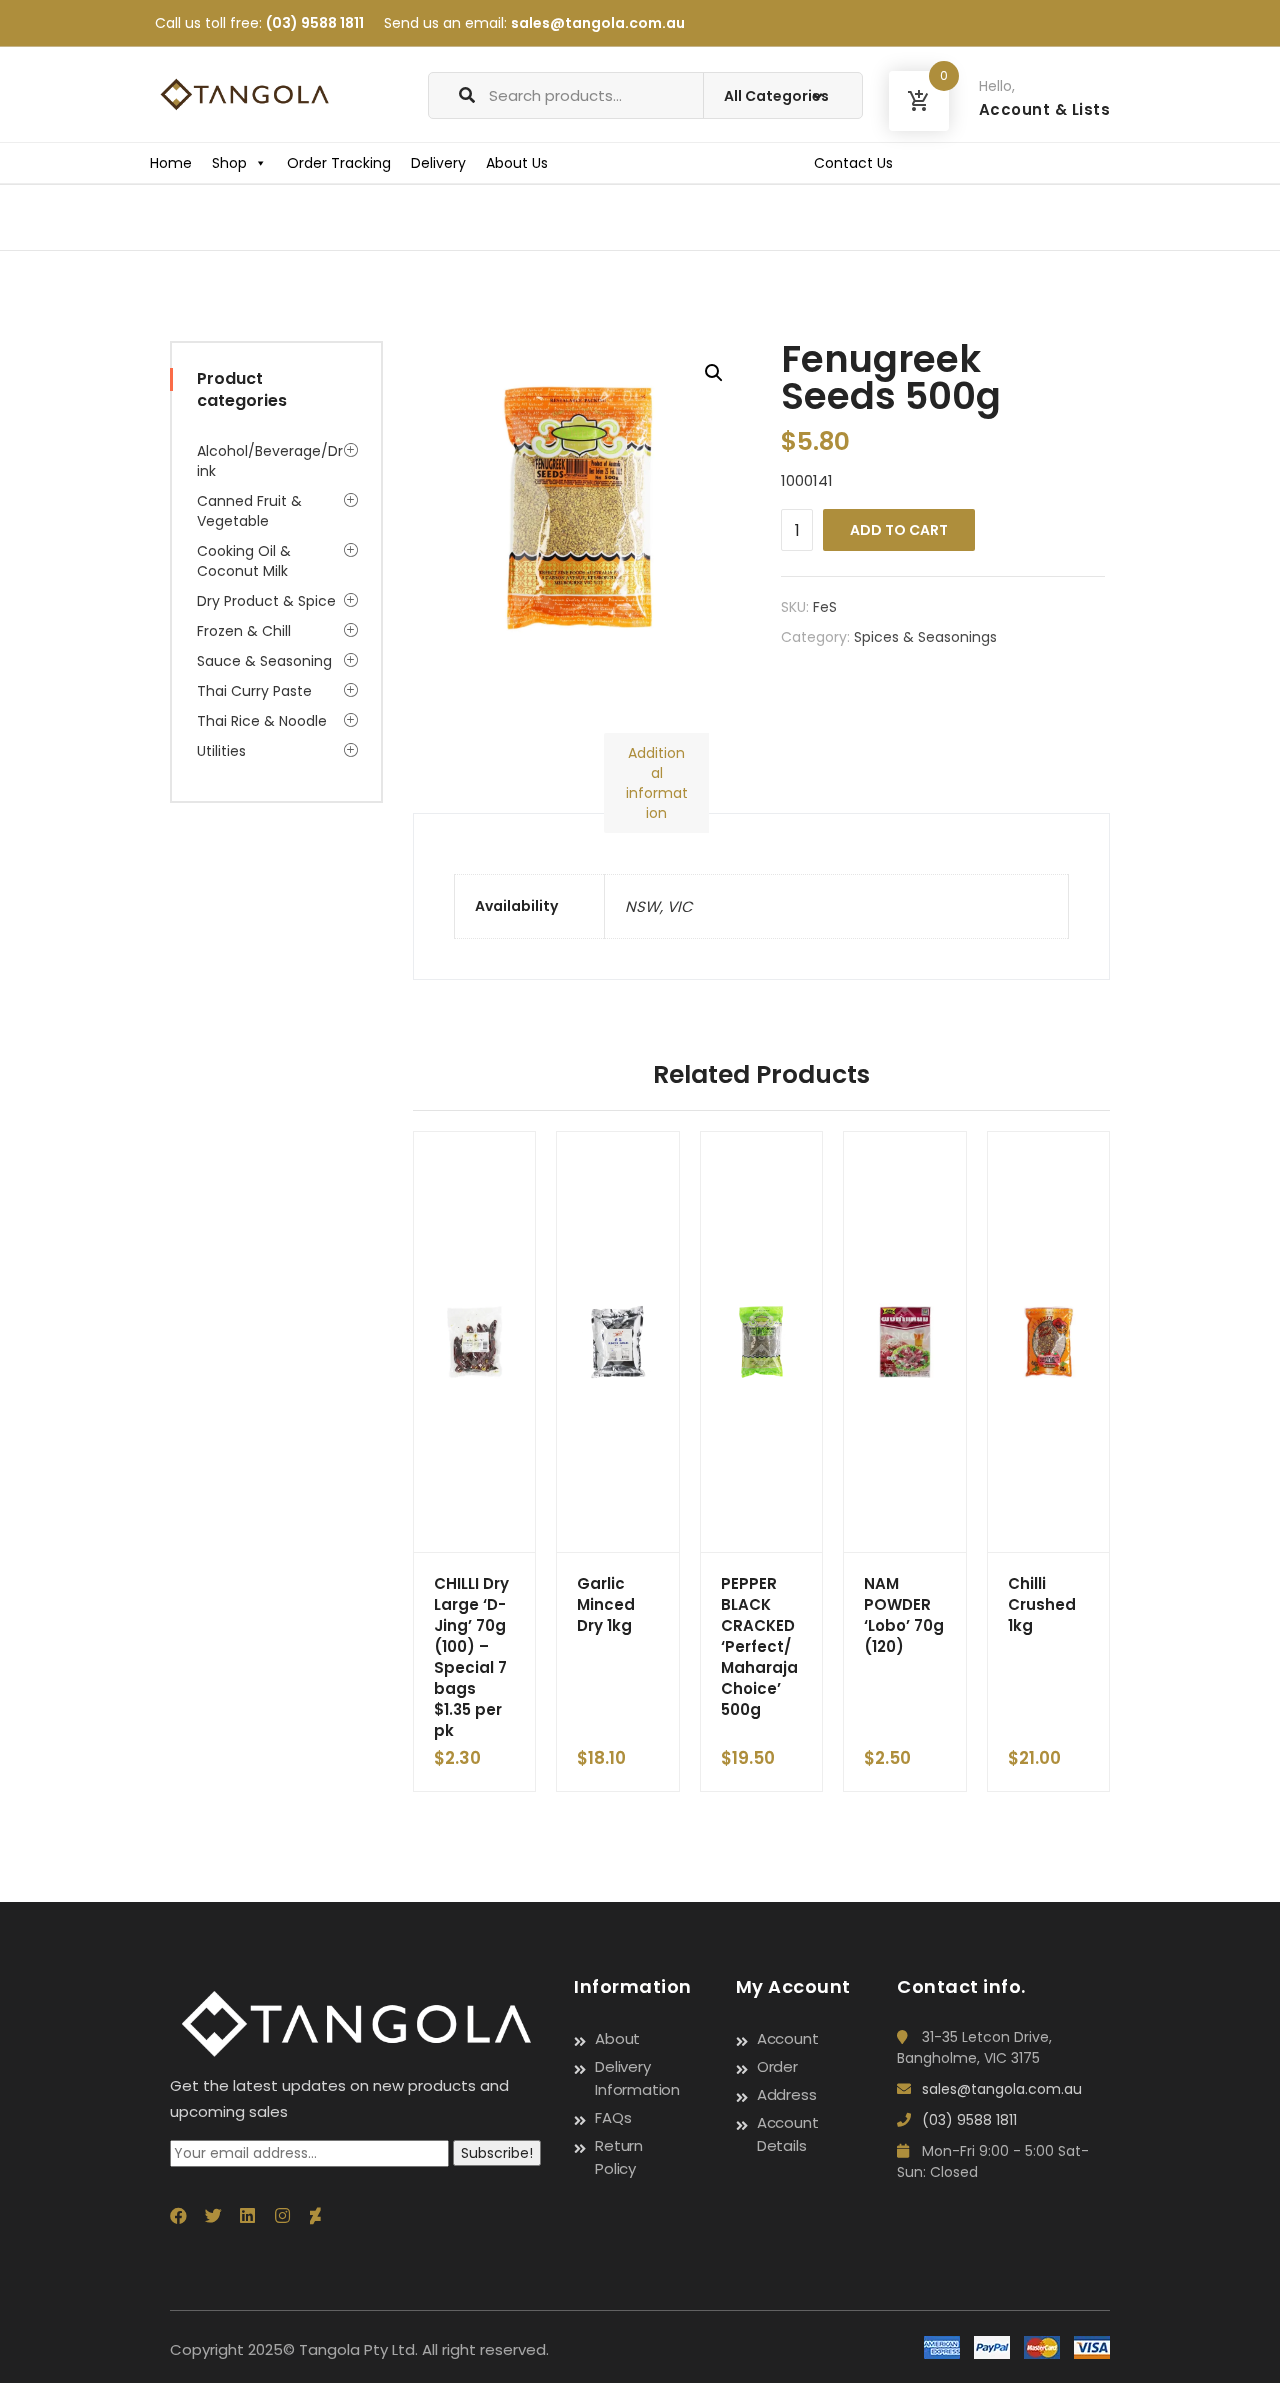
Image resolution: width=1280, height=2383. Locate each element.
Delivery (438, 163)
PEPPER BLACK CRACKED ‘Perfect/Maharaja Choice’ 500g (759, 1646)
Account (788, 2038)
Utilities (221, 751)
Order (777, 2066)
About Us (517, 163)
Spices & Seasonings (925, 637)
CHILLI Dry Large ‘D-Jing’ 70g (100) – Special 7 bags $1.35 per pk (471, 1657)
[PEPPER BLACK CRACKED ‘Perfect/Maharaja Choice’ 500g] (762, 1342)
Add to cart (899, 530)
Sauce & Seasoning (264, 661)
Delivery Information (637, 2078)
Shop (229, 163)
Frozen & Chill (244, 631)
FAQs (613, 2117)
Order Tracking (339, 163)
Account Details (788, 2134)
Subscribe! (497, 2153)
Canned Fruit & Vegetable (249, 511)
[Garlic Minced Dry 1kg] (618, 1342)
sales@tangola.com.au (598, 23)
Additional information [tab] (657, 783)
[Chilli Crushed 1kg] (1049, 1342)
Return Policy (619, 2157)
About (617, 2038)
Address (787, 2094)
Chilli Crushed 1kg (1042, 1604)
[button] (714, 373)
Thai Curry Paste (254, 691)
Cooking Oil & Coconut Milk (244, 561)
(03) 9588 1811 (315, 23)
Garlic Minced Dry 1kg (606, 1604)
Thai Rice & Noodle (262, 721)
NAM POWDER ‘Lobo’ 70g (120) (904, 1615)
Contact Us (853, 163)
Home (171, 163)
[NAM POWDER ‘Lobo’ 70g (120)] (905, 1342)
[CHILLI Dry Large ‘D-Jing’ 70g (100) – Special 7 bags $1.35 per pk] (475, 1342)
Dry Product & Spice (266, 601)
